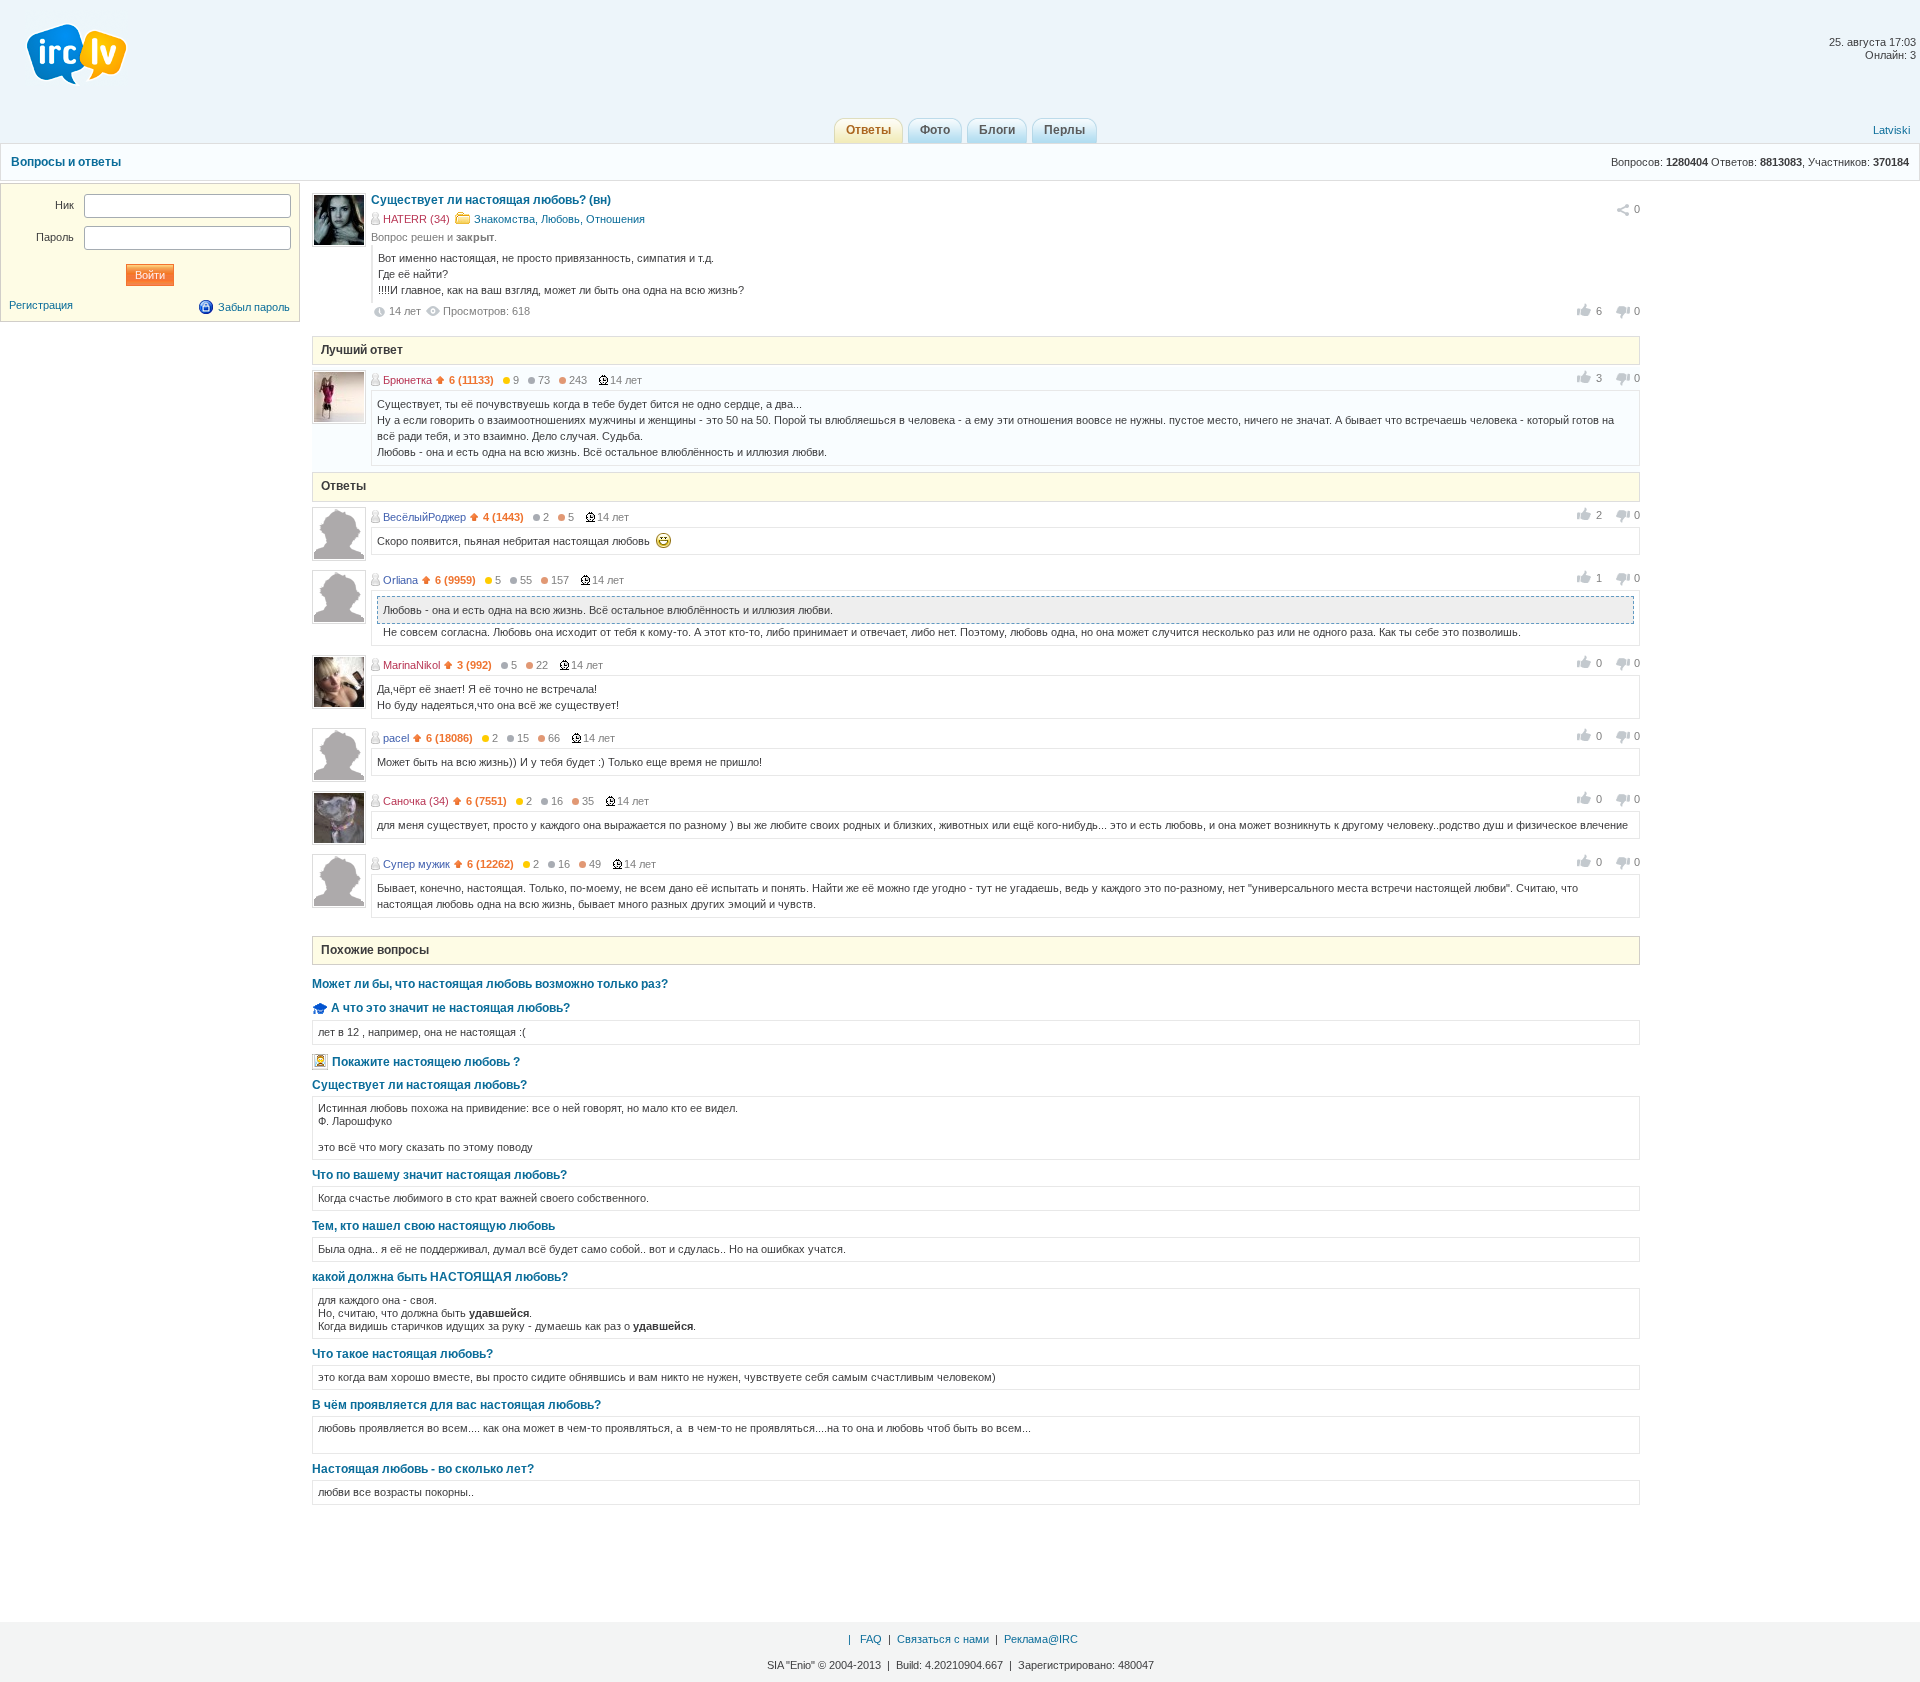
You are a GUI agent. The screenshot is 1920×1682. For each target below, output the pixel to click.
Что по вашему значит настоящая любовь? (439, 1175)
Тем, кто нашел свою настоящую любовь (433, 1226)
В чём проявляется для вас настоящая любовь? (456, 1405)
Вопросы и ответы (66, 162)
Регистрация (41, 305)
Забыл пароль (254, 307)
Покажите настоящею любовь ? (426, 1062)
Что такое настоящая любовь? (402, 1354)
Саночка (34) (416, 801)
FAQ (871, 1639)
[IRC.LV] (64, 48)
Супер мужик (416, 864)
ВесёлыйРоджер (424, 517)
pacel (396, 738)
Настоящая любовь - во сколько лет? (423, 1469)
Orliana (400, 580)
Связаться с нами (943, 1639)
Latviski (1891, 130)
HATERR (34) (416, 219)
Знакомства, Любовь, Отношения (559, 219)
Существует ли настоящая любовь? (419, 1085)
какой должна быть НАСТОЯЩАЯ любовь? (440, 1277)
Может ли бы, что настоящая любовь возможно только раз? (490, 984)
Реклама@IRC (1041, 1639)
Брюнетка (407, 380)
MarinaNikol (411, 665)
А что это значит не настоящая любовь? (450, 1008)
